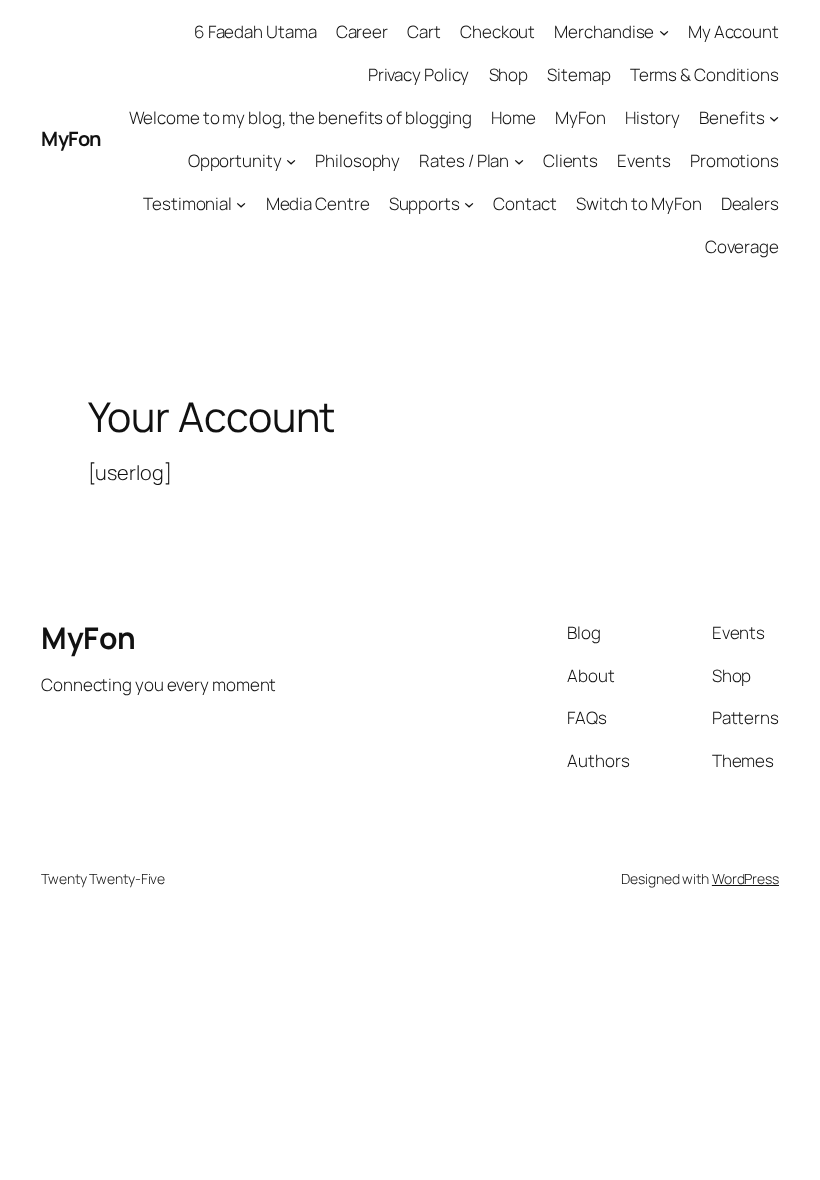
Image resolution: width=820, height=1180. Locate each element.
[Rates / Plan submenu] (519, 161)
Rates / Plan (464, 160)
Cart (424, 31)
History (652, 117)
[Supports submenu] (469, 204)
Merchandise (604, 31)
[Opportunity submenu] (291, 161)
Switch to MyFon (639, 203)
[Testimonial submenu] (241, 204)
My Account (733, 31)
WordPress (745, 878)
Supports (424, 203)
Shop (509, 74)
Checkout (497, 31)
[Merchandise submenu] (664, 32)
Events (643, 160)
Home (513, 117)
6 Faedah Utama (255, 31)
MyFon (71, 138)
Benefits (731, 117)
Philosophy (357, 160)
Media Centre (318, 203)
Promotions (734, 160)
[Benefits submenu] (774, 118)
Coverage (742, 246)
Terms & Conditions (704, 74)
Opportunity (235, 160)
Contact (524, 203)
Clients (570, 160)
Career (362, 31)
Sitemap (578, 74)
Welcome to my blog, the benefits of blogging (301, 117)
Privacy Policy (419, 74)
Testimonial (187, 203)
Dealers (750, 203)
